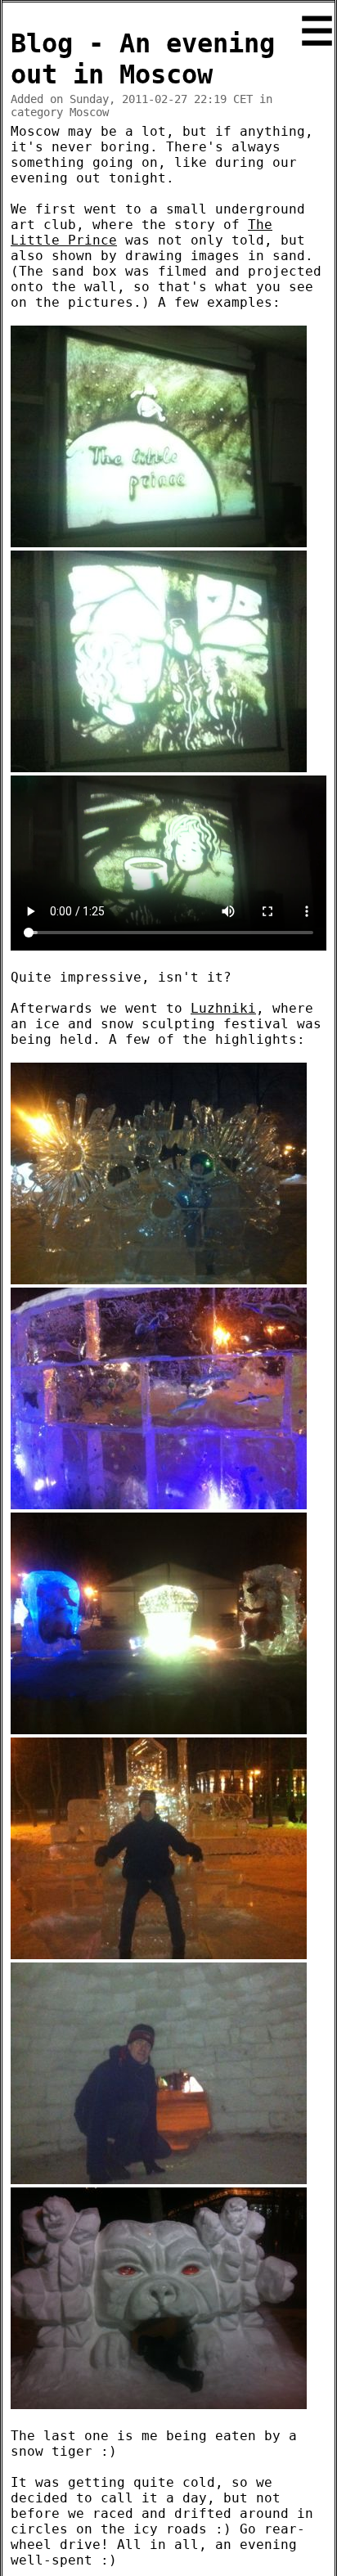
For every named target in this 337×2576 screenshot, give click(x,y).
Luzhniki (223, 1008)
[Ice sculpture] (159, 1280)
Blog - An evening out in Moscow (143, 59)
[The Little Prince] (159, 543)
